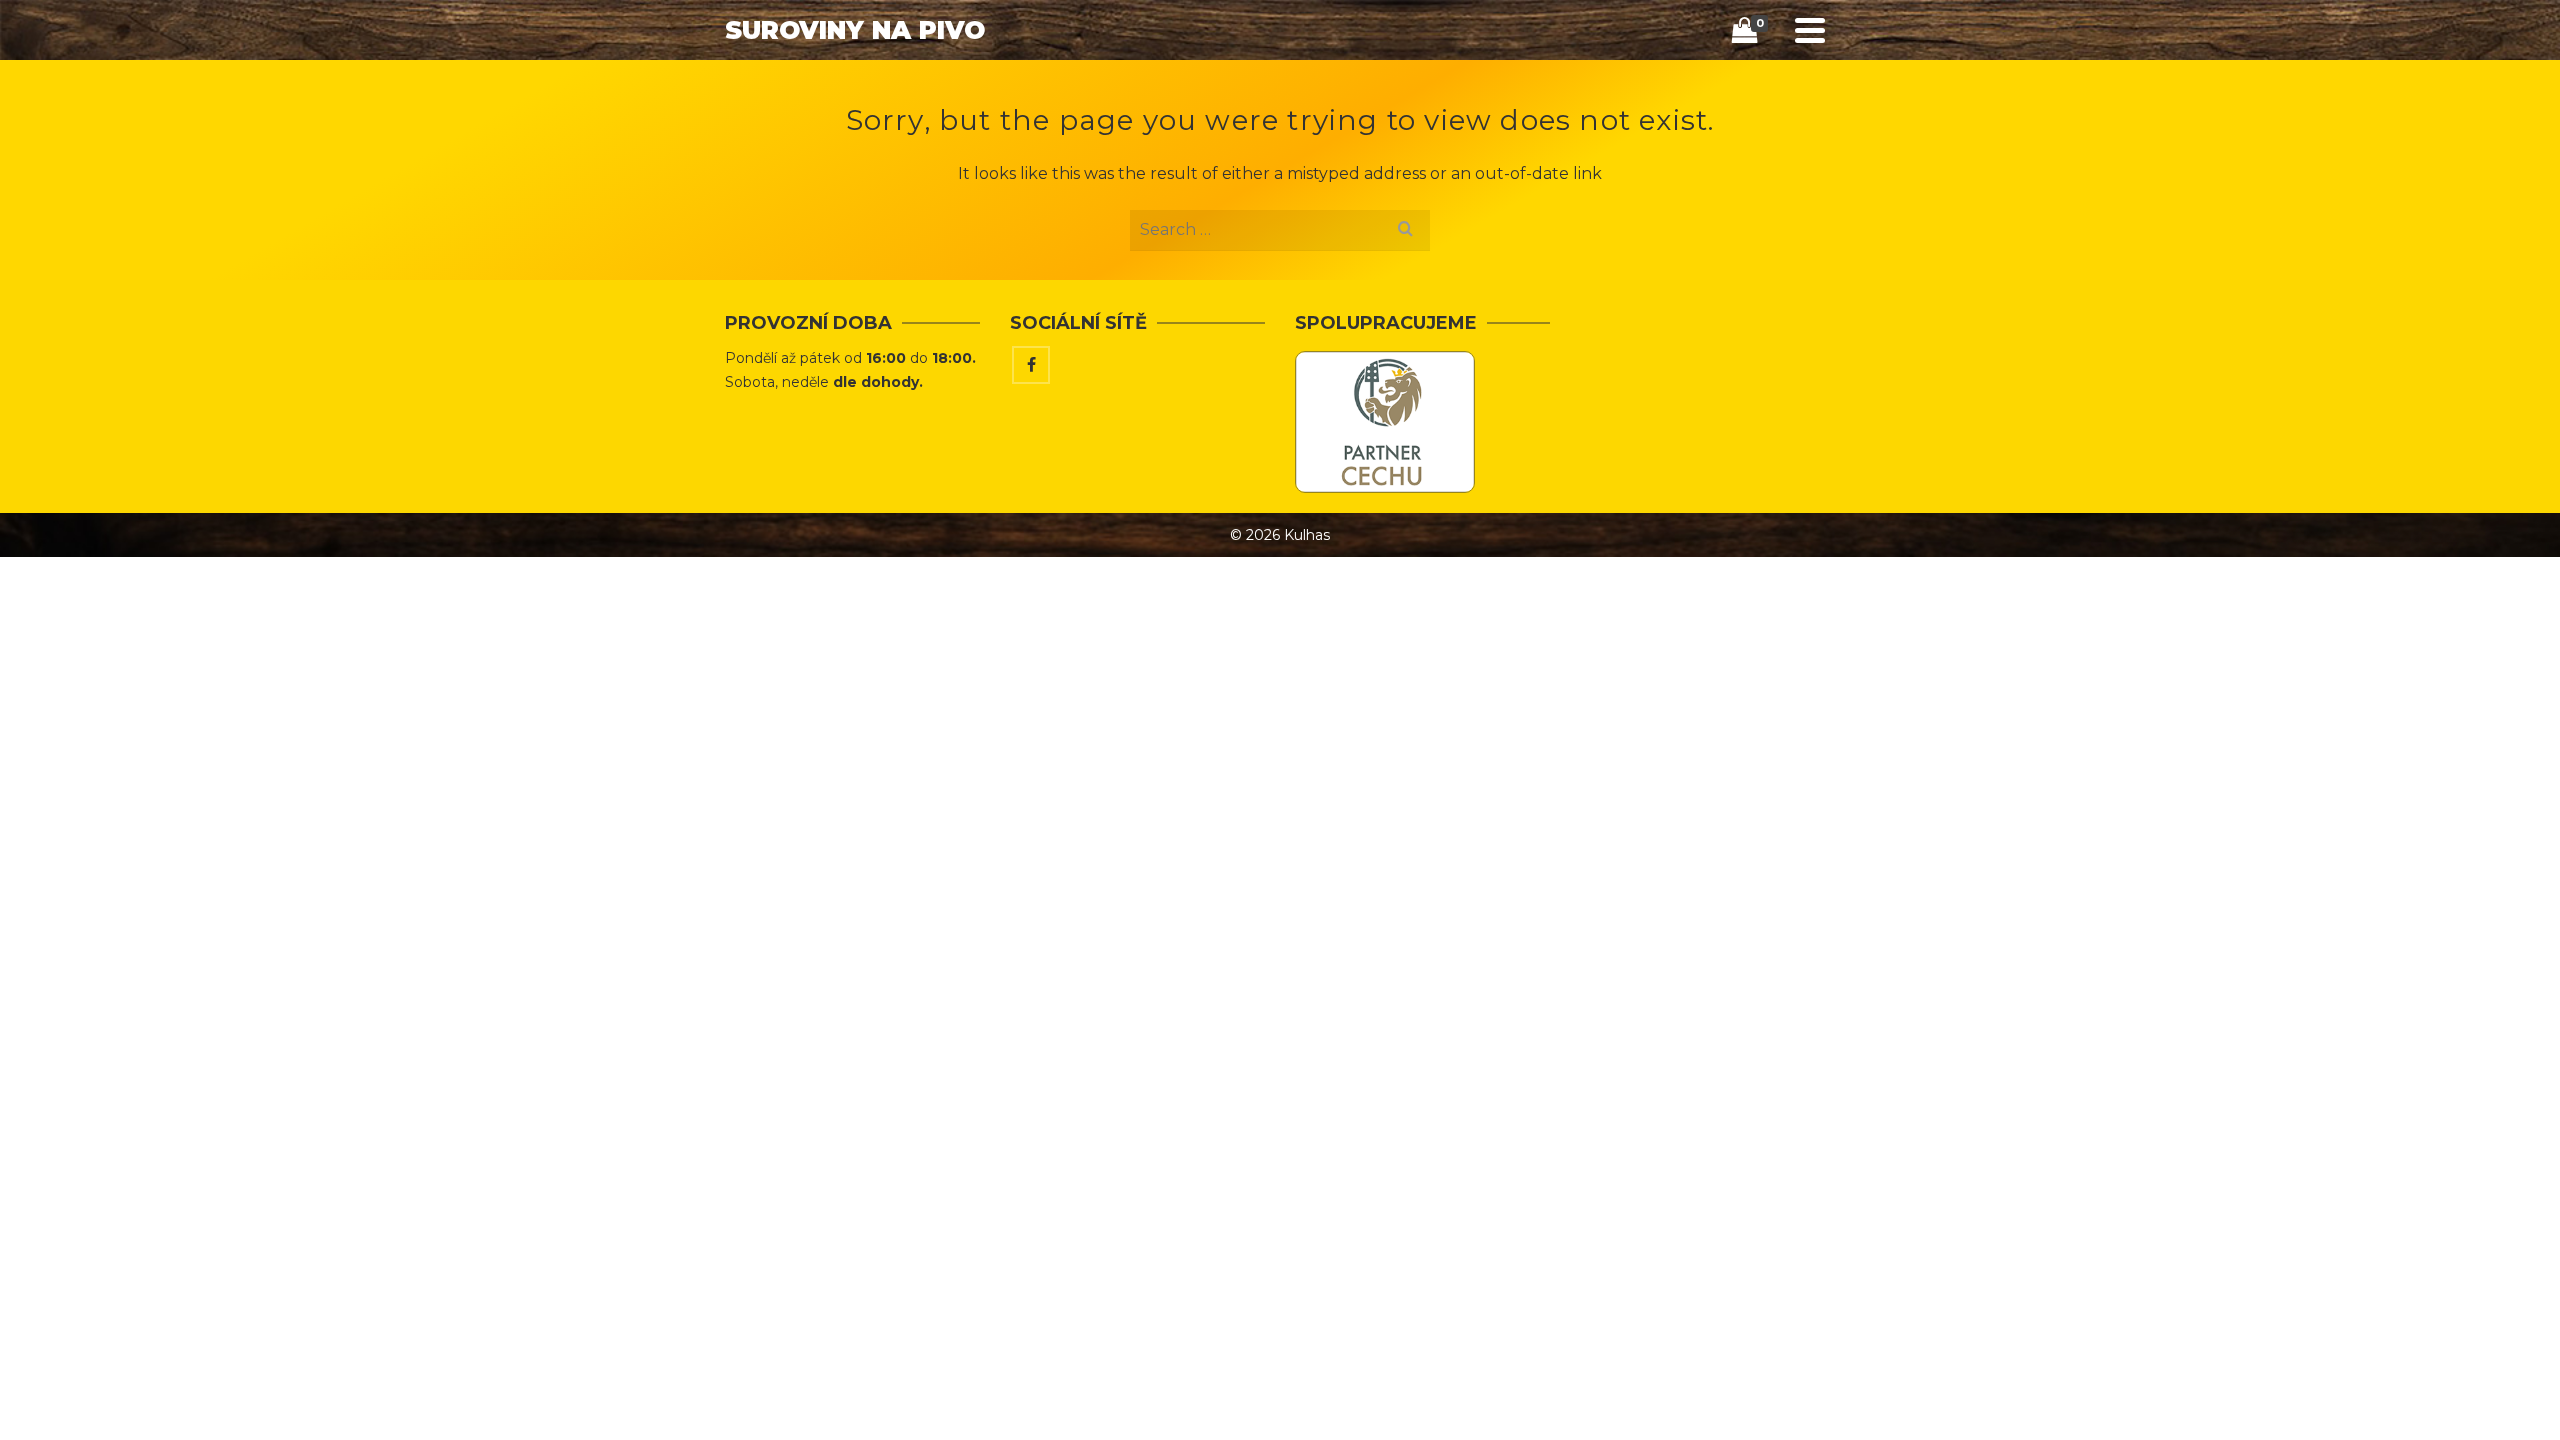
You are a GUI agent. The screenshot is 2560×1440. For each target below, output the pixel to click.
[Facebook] (1031, 365)
